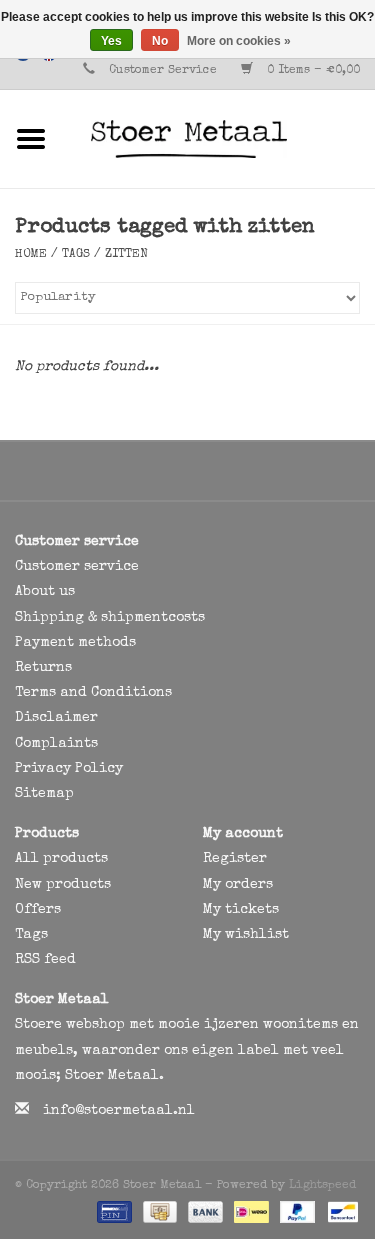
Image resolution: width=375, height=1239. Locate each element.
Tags (76, 255)
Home (31, 255)
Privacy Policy (69, 769)
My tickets (241, 910)
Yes (111, 41)
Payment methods (75, 643)
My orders (238, 885)
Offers (38, 910)
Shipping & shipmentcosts (110, 618)
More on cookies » (239, 41)
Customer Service (163, 71)
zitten (126, 255)
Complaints (56, 744)
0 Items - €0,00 (311, 71)
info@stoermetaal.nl (119, 1111)
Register (235, 859)
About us (45, 592)
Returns (43, 668)
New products (63, 885)
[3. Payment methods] (112, 1211)
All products (61, 859)
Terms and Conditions (93, 693)
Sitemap (44, 794)
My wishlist (246, 935)
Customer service (77, 567)
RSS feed (45, 960)
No (160, 41)
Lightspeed (322, 1186)
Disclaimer (56, 718)
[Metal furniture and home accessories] (219, 138)
